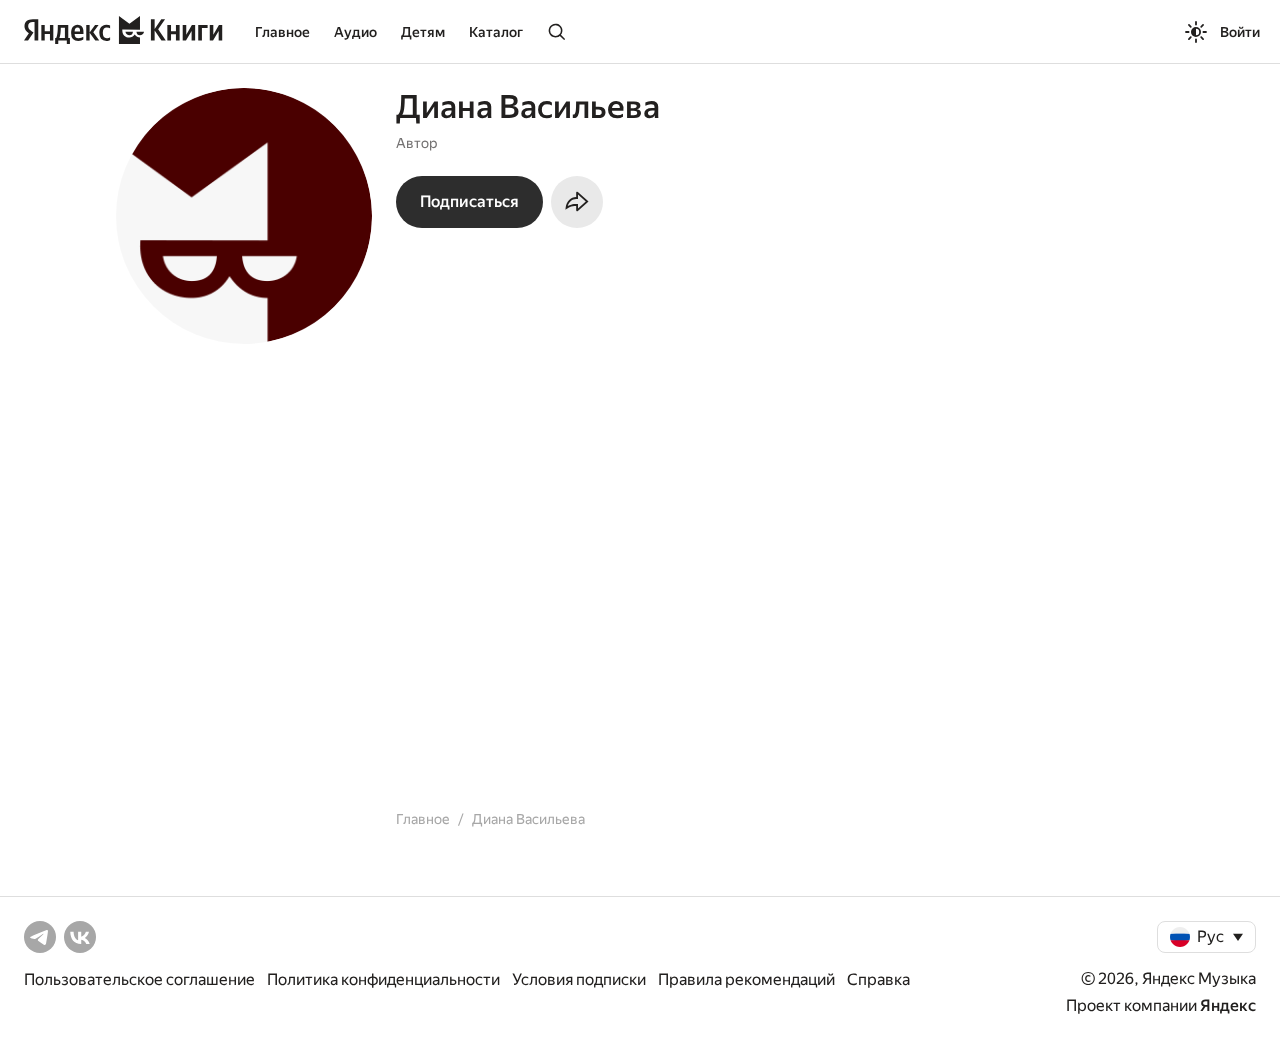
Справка (878, 979)
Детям (423, 32)
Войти (1240, 32)
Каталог (496, 32)
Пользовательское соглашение (139, 979)
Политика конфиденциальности (383, 979)
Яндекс (1228, 1005)
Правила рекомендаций (746, 979)
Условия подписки (579, 979)
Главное (282, 32)
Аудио (355, 32)
